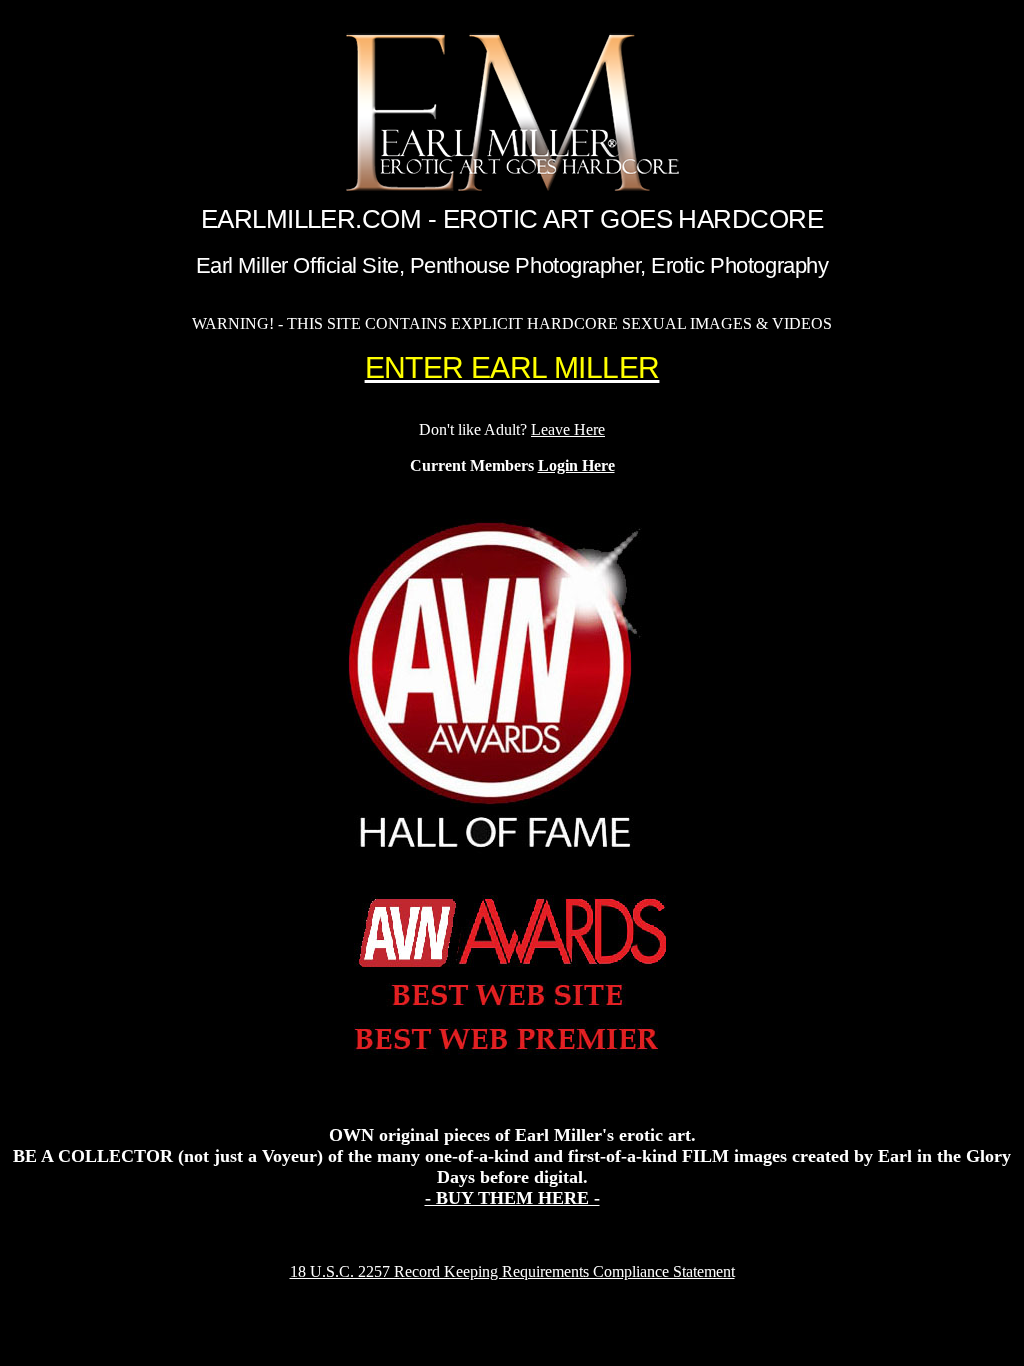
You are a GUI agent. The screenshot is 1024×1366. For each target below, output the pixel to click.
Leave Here (568, 429)
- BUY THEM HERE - (512, 1198)
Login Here (576, 465)
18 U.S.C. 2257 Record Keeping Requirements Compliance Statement (512, 1271)
